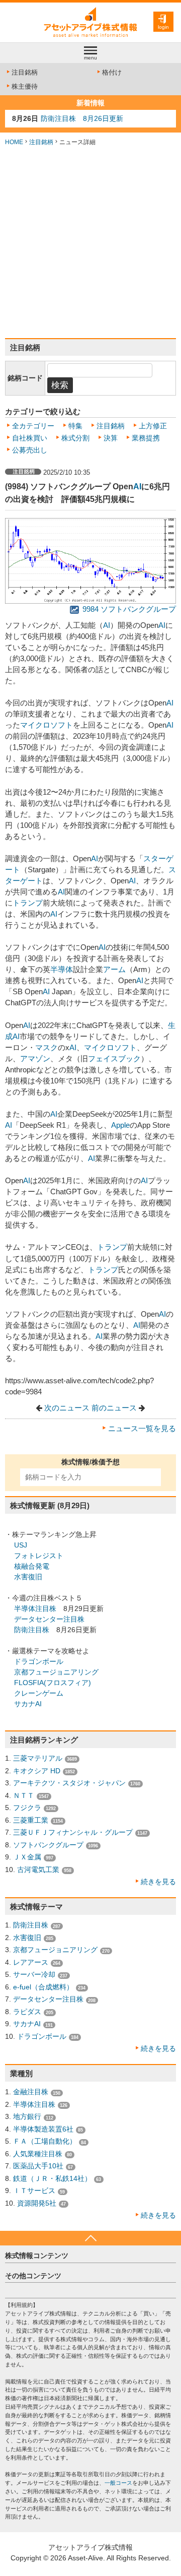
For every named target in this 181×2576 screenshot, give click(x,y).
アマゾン (35, 1059)
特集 (75, 426)
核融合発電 (32, 1566)
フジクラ (27, 1808)
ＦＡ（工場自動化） (45, 2141)
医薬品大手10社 (38, 2166)
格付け (112, 72)
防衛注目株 (32, 1630)
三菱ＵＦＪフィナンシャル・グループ (73, 1832)
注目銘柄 (25, 72)
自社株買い (30, 438)
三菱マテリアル (38, 1758)
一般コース (118, 2483)
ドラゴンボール (39, 1661)
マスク (47, 1048)
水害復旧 (28, 1577)
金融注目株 (31, 2092)
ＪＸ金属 (27, 1857)
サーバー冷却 (34, 1974)
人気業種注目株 (38, 2154)
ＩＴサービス (34, 2191)
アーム (114, 970)
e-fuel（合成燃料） (43, 1987)
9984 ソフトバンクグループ (128, 609)
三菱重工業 (31, 1820)
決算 (111, 438)
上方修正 (153, 426)
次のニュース (67, 1408)
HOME (14, 142)
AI (137, 486)
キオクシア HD (37, 1771)
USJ (21, 1545)
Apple (120, 1125)
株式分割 (75, 438)
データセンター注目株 (49, 1619)
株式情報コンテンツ (37, 2256)
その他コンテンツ (33, 2276)
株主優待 (25, 86)
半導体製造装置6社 (43, 2129)
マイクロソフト (47, 725)
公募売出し (30, 450)
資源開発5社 (37, 2203)
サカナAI (28, 1704)
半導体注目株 (35, 1608)
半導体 (62, 970)
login (163, 27)
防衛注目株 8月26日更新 (82, 118)
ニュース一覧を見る (142, 1429)
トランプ (28, 903)
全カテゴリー (33, 426)
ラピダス (27, 2012)
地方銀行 (27, 2116)
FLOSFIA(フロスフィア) (53, 1683)
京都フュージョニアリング (56, 1672)
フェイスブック (114, 1059)
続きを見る (158, 1882)
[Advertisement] (90, 242)
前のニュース (114, 1408)
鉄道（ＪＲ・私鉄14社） (52, 2178)
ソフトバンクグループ (48, 1845)
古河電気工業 (38, 1870)
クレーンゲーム (39, 1693)
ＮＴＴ (24, 1795)
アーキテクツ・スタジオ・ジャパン (69, 1783)
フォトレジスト (39, 1556)
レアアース (31, 1962)
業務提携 (146, 438)
